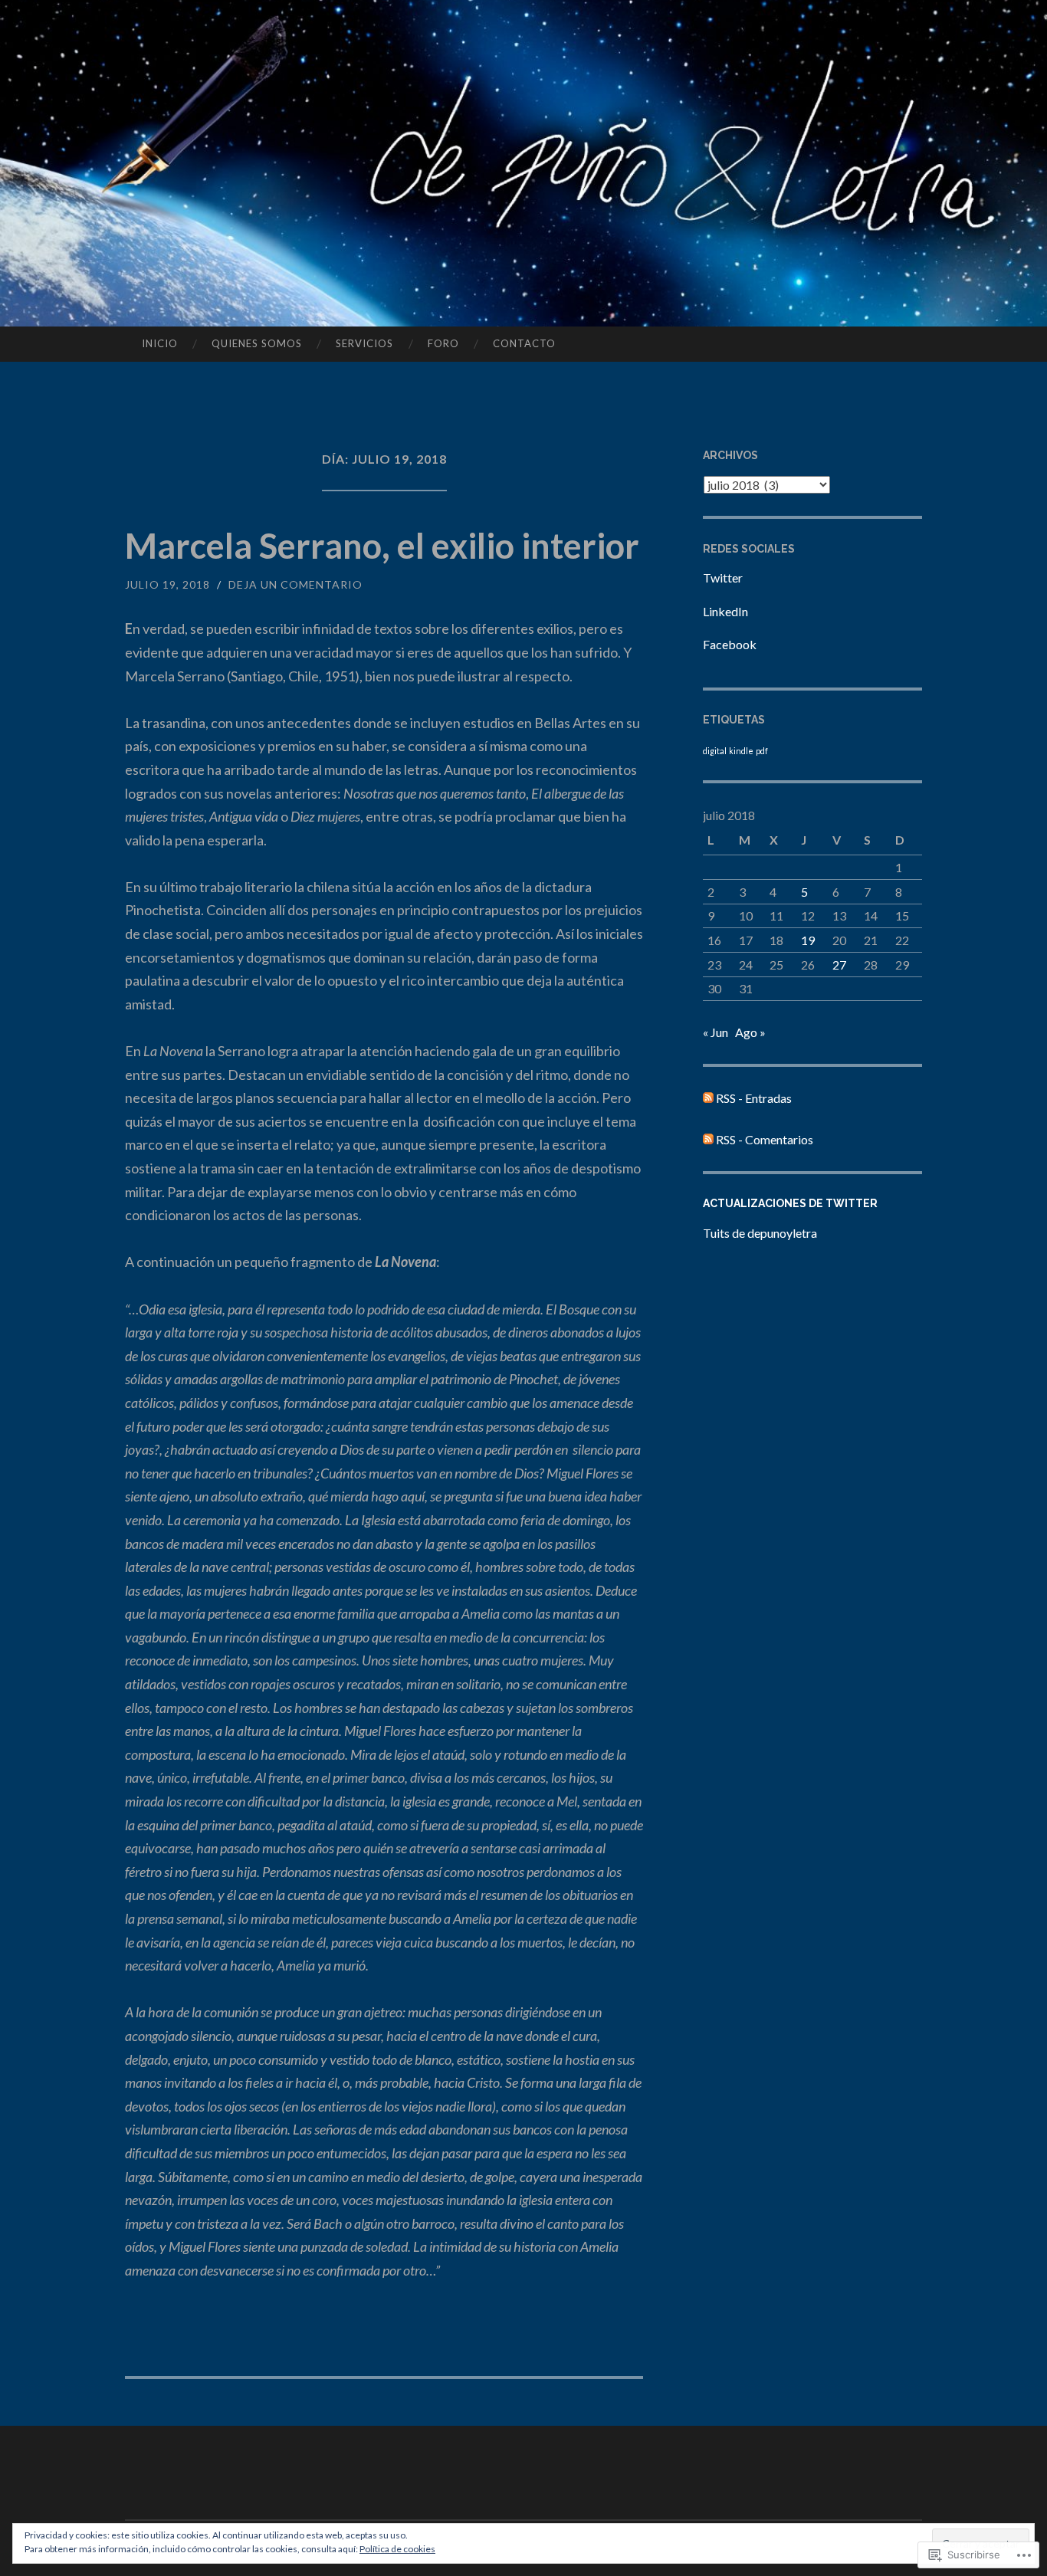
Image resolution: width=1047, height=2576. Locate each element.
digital (715, 751)
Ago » (750, 1032)
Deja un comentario (295, 584)
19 (808, 940)
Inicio (160, 343)
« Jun (716, 1032)
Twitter (723, 578)
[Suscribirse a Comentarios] (708, 1139)
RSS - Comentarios (765, 1139)
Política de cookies (397, 2549)
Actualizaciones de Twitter (790, 1203)
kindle (741, 751)
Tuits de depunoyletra (760, 1233)
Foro (443, 343)
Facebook (730, 644)
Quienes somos (257, 343)
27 (839, 965)
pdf (762, 751)
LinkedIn (725, 611)
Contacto (524, 343)
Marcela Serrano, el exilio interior (382, 546)
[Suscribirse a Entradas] (708, 1098)
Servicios (364, 343)
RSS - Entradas (754, 1098)
